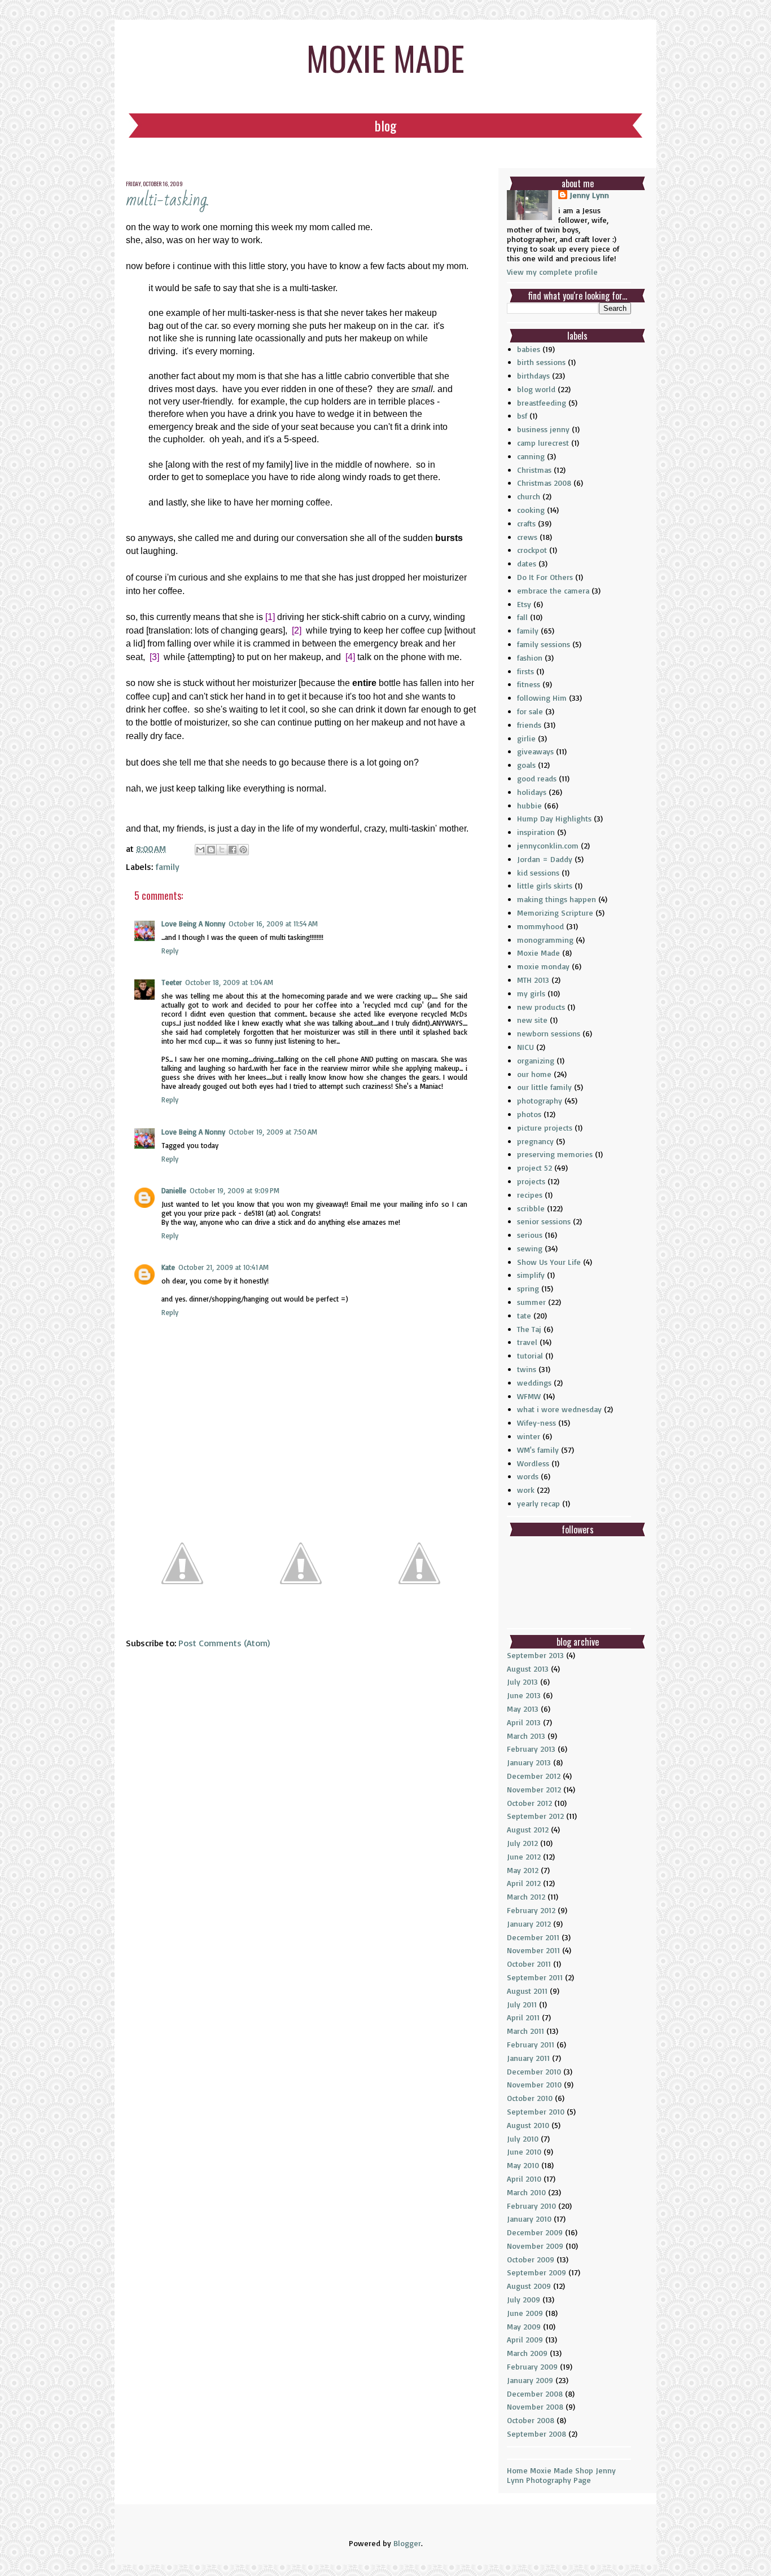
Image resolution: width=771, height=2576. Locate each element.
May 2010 (523, 2165)
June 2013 (524, 1695)
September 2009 (536, 2272)
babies (529, 349)
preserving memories (555, 1154)
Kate (168, 1267)
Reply (170, 951)
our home (534, 1074)
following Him (542, 698)
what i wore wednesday (559, 1409)
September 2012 (535, 1816)
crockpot (532, 550)
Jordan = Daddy (545, 859)
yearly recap (538, 1503)
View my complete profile (552, 272)
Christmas (534, 470)
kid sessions (538, 872)
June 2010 (524, 2151)
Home (517, 2470)
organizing (536, 1060)
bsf (522, 416)
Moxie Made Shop (562, 2470)
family (167, 867)
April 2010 (524, 2179)
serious (530, 1235)
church (529, 496)
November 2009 (535, 2246)
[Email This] (200, 850)
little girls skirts (545, 885)
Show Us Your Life (549, 1262)
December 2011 (533, 1937)
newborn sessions (549, 1033)
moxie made (385, 57)
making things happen (557, 899)
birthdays (533, 375)
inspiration (536, 832)
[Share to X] (222, 850)
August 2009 (529, 2286)
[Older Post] (419, 1615)
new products (541, 1007)
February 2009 (532, 2366)
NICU (525, 1047)
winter (529, 1436)
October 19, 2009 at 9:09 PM (235, 1190)
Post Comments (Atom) (224, 1643)
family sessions (544, 644)
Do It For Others (545, 577)
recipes (530, 1195)
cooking (531, 510)
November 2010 (534, 2084)
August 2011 (527, 1991)
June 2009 (525, 2313)
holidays (532, 792)
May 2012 (523, 1870)
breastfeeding (542, 403)
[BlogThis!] (211, 850)
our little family (544, 1087)
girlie (526, 738)
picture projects (545, 1127)
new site (532, 1020)
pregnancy (535, 1141)
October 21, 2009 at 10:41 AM (224, 1267)
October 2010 (530, 2098)
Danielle (174, 1190)
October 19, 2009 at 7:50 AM (273, 1132)
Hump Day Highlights (554, 818)
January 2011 (528, 2058)
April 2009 (525, 2339)
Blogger (407, 2543)
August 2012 (528, 1829)
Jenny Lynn (589, 195)
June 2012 (524, 1856)
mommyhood (540, 926)
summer (531, 1302)
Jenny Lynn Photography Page (561, 2475)
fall (522, 617)
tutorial (530, 1355)
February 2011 (531, 2044)
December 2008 (535, 2393)
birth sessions (541, 362)
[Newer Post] (182, 1615)
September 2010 (536, 2111)
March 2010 (526, 2192)
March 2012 (526, 1896)
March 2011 (525, 2031)
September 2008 (536, 2434)
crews (527, 537)
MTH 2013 (533, 980)
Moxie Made (538, 953)
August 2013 (528, 1669)
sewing (530, 1248)
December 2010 (534, 2071)
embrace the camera (553, 590)
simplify (531, 1275)
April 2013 (524, 1722)
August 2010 (528, 2125)
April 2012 (524, 1883)
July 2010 (523, 2138)
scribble (531, 1208)
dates (527, 563)
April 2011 (523, 2017)
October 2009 (531, 2259)
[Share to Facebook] (233, 850)
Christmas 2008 (544, 483)
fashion (530, 658)
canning (531, 456)
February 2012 (531, 1910)
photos (529, 1114)
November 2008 (535, 2406)
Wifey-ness (536, 1423)
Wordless (533, 1463)
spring (528, 1288)
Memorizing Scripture (555, 913)
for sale (530, 711)
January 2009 (530, 2380)
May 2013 (523, 1709)
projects (531, 1181)
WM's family (538, 1450)
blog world (536, 389)
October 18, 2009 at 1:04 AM (229, 982)
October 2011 (529, 1964)
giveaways (535, 751)
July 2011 (522, 2004)
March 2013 (526, 1736)
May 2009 (524, 2326)
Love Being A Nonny (193, 924)
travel (527, 1342)
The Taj (529, 1329)
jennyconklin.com (548, 845)
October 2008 (531, 2420)
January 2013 (529, 1762)
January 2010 (529, 2219)
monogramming (545, 940)
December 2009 (535, 2232)
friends (529, 725)
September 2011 (535, 1977)
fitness (529, 684)
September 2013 (535, 1655)
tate (524, 1315)
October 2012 (529, 1803)
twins (527, 1369)
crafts (526, 523)
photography (540, 1100)
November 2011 (533, 1950)
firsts (525, 671)
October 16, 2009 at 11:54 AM (273, 924)
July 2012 (522, 1843)
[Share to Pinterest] (243, 850)
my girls (531, 993)
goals (526, 765)
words (528, 1476)
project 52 (535, 1168)
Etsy (524, 604)
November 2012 (534, 1789)
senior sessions (544, 1221)
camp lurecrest (543, 443)
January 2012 (529, 1924)
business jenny (543, 429)
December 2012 (534, 1776)
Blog (385, 125)
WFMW (529, 1396)
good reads (537, 778)
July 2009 (524, 2299)
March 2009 (527, 2353)
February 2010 (531, 2206)
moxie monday (543, 966)
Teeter (172, 982)
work (526, 1490)
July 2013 (522, 1682)
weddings (534, 1382)
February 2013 (531, 1749)
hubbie (529, 805)
